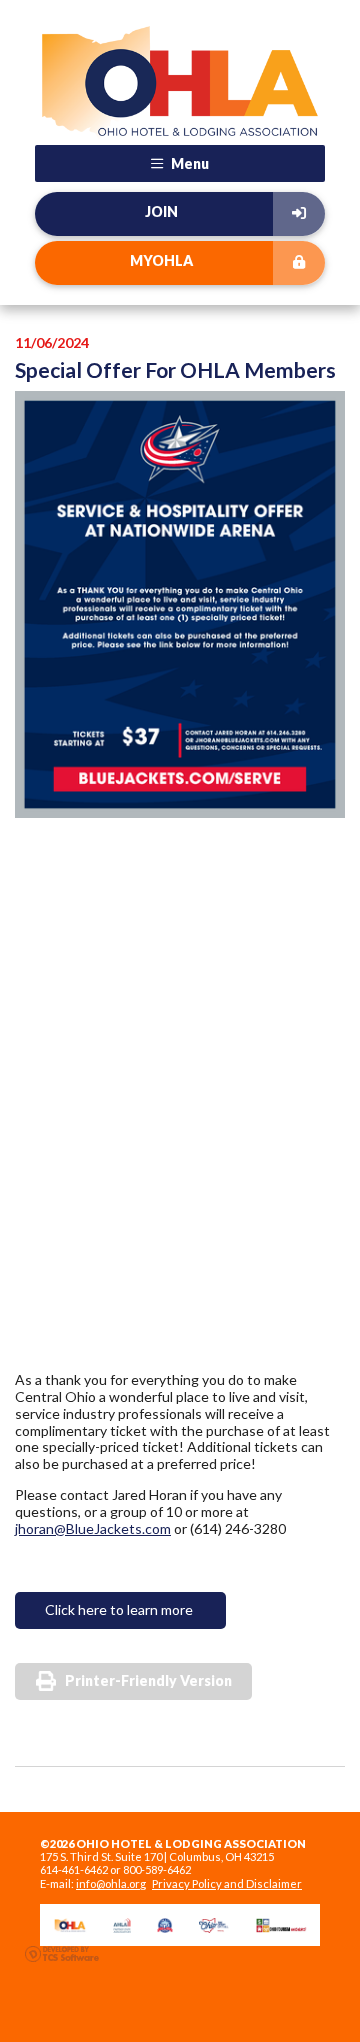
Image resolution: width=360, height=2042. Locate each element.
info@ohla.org (111, 1883)
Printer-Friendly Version (148, 1680)
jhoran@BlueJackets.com (93, 1528)
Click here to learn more (120, 1609)
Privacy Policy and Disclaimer (227, 1883)
